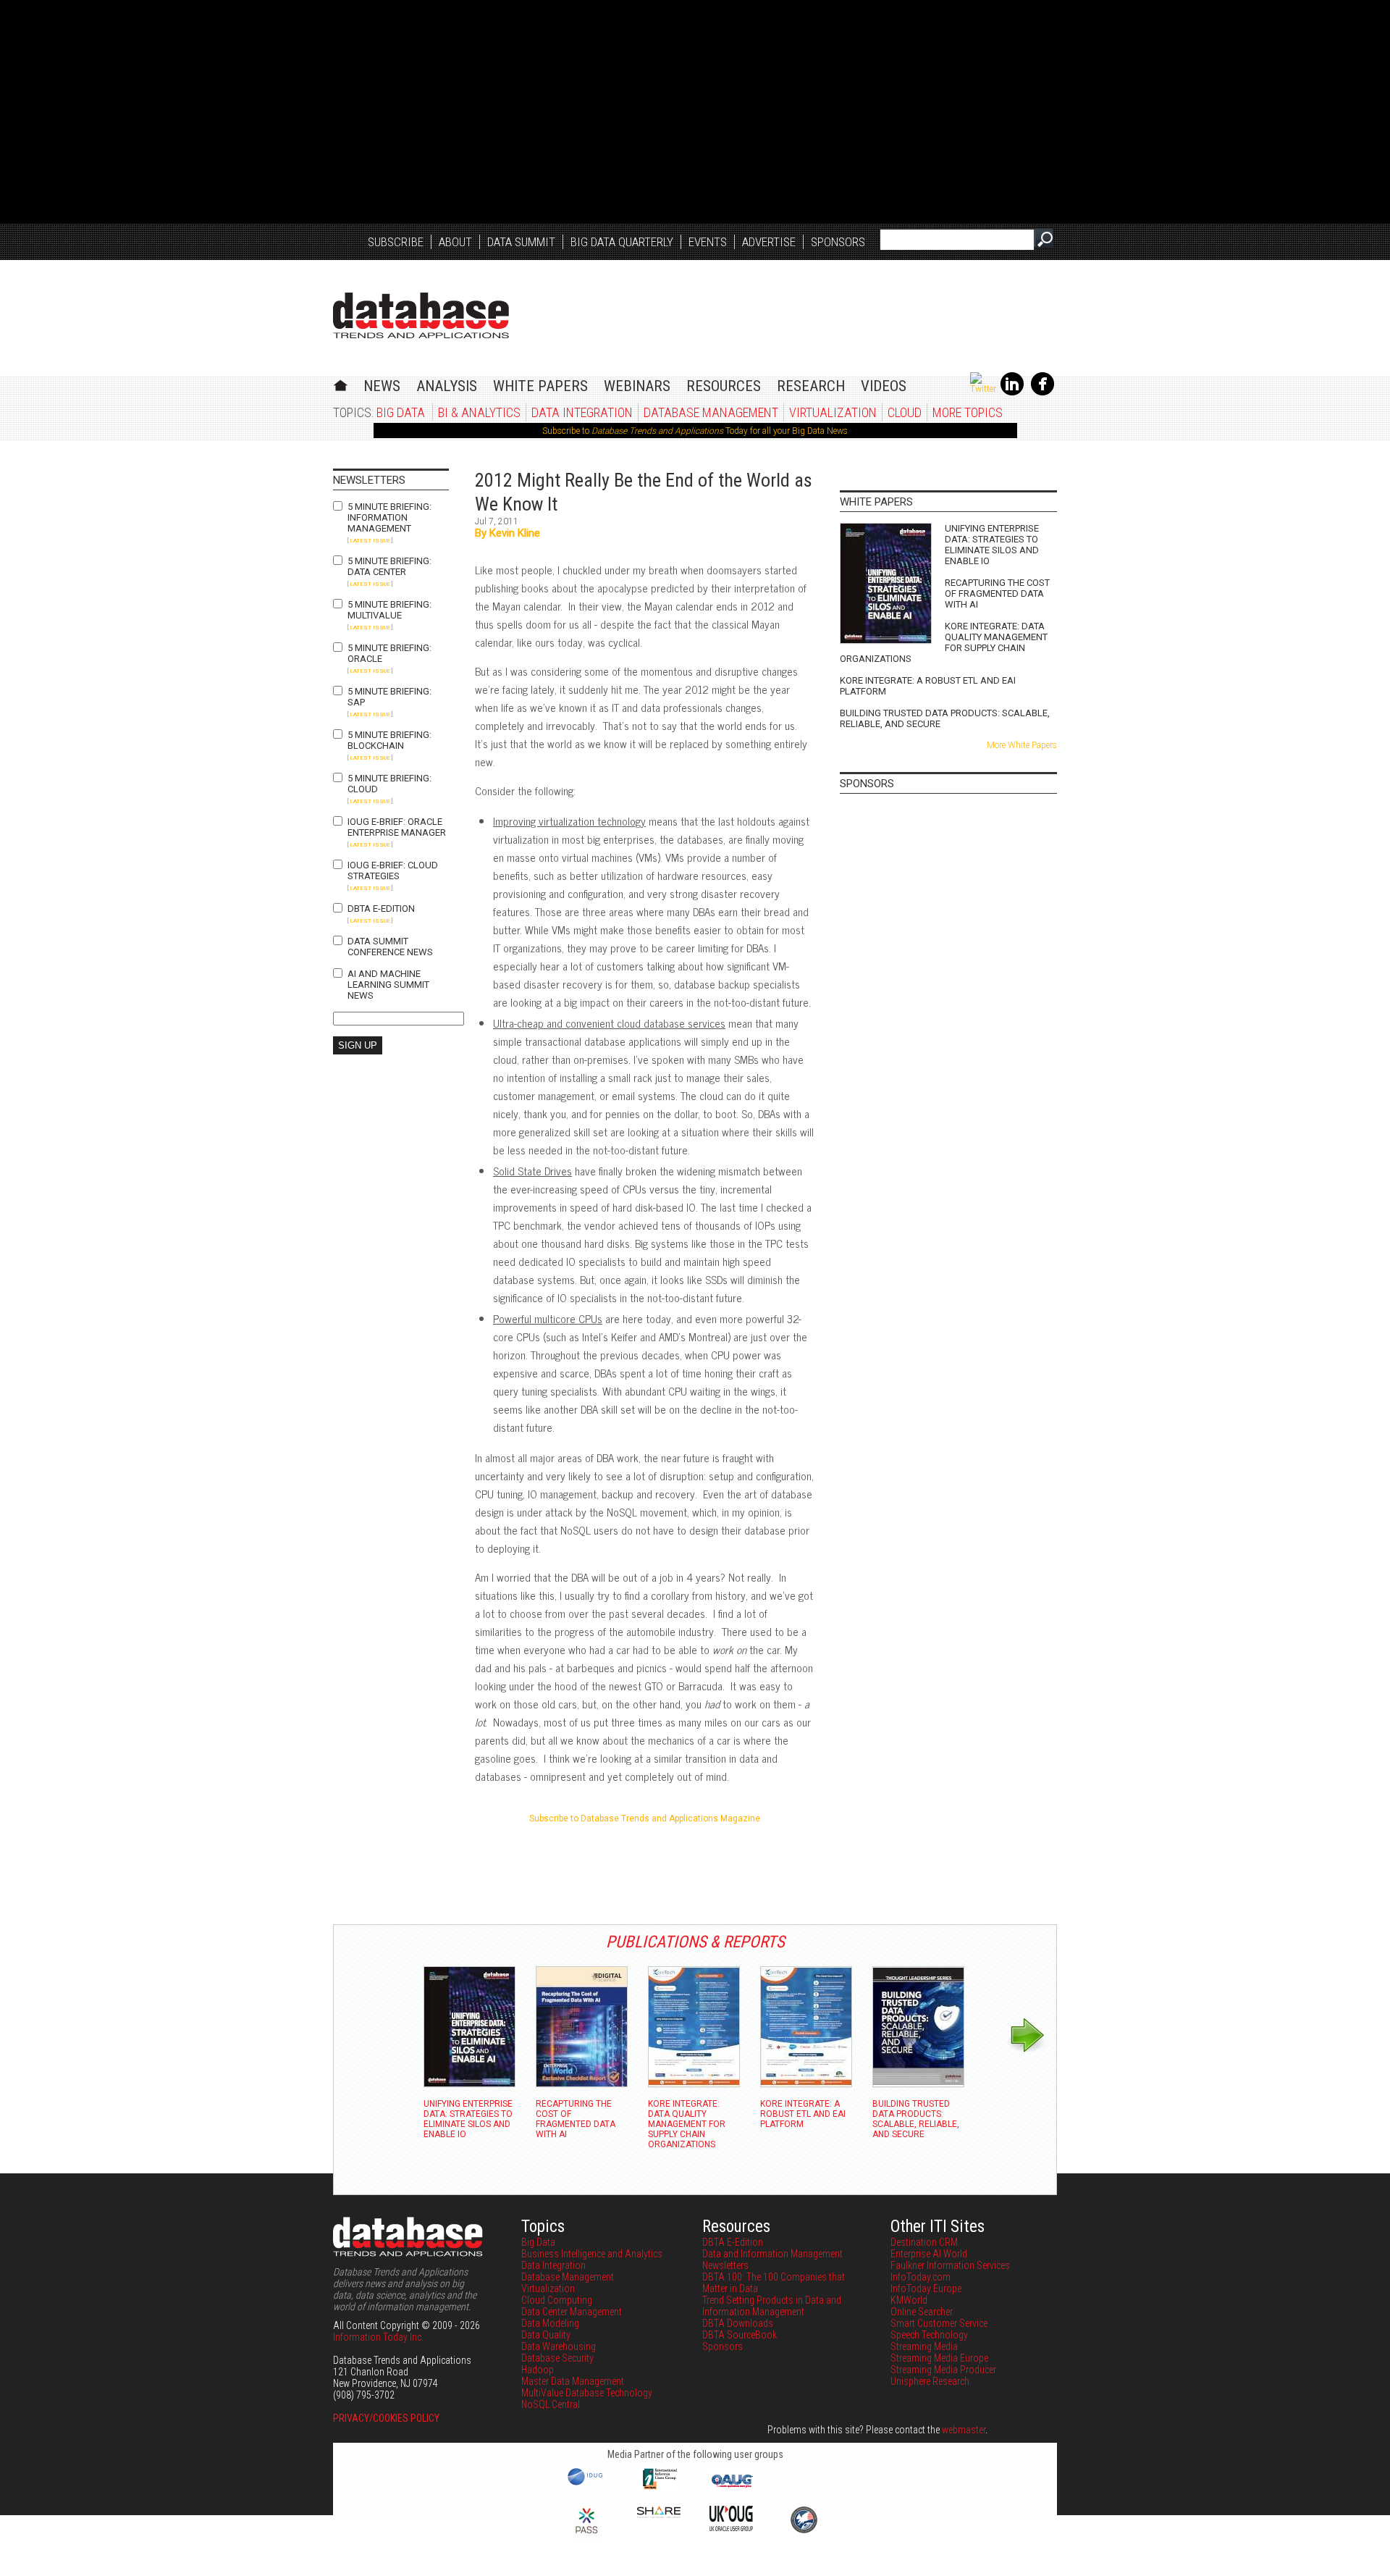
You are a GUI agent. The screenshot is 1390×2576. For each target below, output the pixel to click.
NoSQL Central (551, 2404)
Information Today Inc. (378, 2337)
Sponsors (838, 242)
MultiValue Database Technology (587, 2393)
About (455, 242)
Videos (884, 386)
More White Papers (1022, 745)
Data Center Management (572, 2312)
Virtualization (833, 412)
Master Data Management (573, 2381)
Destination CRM (924, 2242)
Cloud (905, 412)
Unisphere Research (930, 2381)
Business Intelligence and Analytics (592, 2254)
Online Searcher (922, 2312)
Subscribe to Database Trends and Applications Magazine (645, 1818)
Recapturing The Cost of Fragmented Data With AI (997, 593)
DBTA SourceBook (740, 2335)
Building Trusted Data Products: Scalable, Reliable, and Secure (945, 718)
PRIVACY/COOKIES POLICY (386, 2418)
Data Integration (582, 412)
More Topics (968, 412)
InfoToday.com (921, 2277)
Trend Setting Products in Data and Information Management (772, 2306)
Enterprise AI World (929, 2254)
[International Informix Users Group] (659, 2488)
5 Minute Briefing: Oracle (389, 653)
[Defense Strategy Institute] (804, 2531)
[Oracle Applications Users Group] (731, 2488)
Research (811, 386)
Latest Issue (370, 541)
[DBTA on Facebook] (1042, 393)
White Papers (540, 386)
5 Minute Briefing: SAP (389, 697)
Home (341, 383)
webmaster (964, 2430)
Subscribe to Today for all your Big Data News (695, 431)
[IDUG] (587, 2484)
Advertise (769, 242)
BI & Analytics (479, 412)
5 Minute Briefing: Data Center (389, 566)
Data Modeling (550, 2323)
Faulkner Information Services (950, 2265)
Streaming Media (924, 2346)
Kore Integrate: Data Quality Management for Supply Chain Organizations (944, 642)
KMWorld (909, 2300)
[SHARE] (659, 2514)
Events (708, 242)
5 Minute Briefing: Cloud (389, 784)
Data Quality (546, 2335)
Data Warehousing (559, 2346)
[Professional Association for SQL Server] (586, 2535)
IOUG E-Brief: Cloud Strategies (393, 870)
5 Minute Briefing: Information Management (389, 517)
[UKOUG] (731, 2527)
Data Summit (521, 242)
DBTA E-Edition (381, 909)
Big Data (401, 412)
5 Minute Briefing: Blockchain (389, 740)
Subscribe (396, 242)
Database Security (557, 2358)
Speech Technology (929, 2335)
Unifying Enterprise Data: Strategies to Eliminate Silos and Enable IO (992, 545)
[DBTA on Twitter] (983, 389)
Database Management (711, 412)
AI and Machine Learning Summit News (388, 985)
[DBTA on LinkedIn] (1012, 393)
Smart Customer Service (939, 2323)
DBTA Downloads (738, 2323)
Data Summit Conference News (390, 947)
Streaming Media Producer (943, 2370)
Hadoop (538, 2370)
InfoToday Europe (926, 2288)
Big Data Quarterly (622, 242)
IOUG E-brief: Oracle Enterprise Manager (397, 827)
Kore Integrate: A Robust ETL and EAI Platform (928, 686)
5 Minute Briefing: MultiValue (389, 610)
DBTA (421, 315)
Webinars (637, 386)
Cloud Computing (557, 2300)
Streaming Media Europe (939, 2358)
